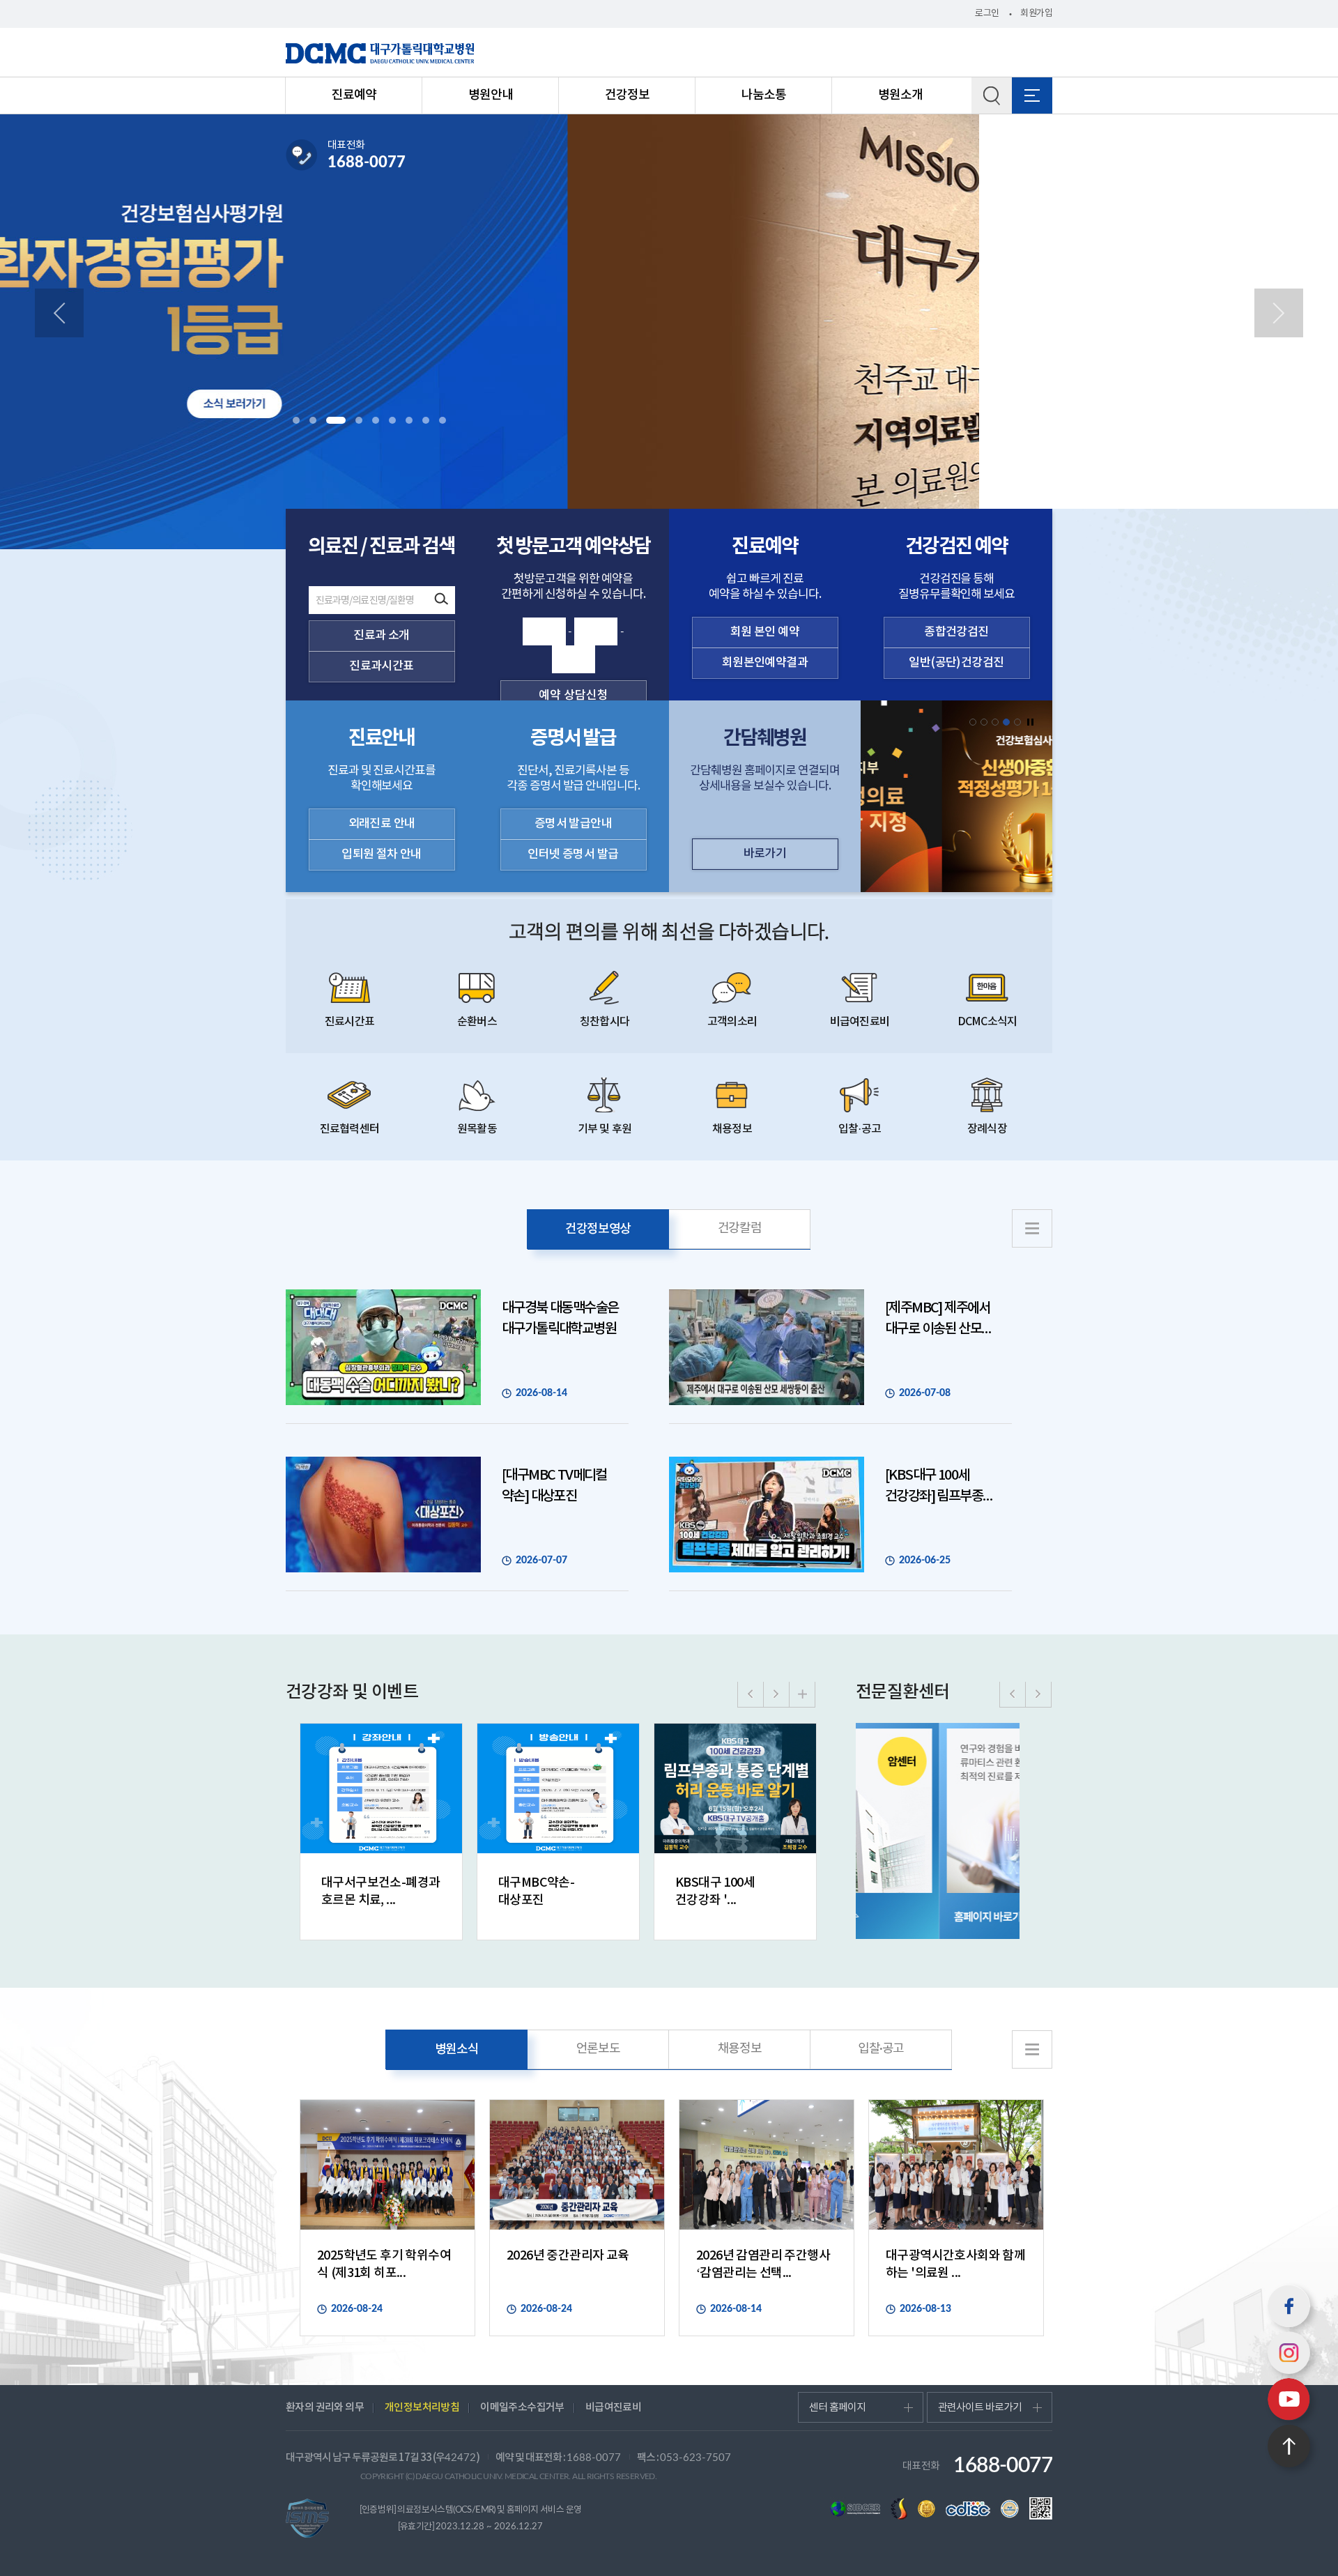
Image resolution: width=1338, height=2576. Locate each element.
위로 (1289, 2446)
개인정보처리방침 (422, 2408)
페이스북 (1289, 2306)
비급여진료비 (860, 1022)
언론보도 (598, 2049)
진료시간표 (349, 1022)
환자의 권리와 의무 (325, 2408)
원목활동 (477, 1129)
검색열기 (992, 95)
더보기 (802, 1694)
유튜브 (1289, 2399)
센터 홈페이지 (837, 2408)
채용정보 (732, 1129)
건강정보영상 (598, 1229)
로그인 (987, 14)
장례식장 (987, 1129)
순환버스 (477, 1022)
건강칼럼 (740, 1229)
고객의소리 (732, 1022)
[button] (296, 420)
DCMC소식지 (987, 1022)
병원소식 (457, 2049)
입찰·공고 (860, 1129)
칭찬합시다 (605, 1022)
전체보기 (1032, 95)
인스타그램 (1289, 2353)
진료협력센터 (349, 1129)
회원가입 (1036, 14)
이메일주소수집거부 (522, 2408)
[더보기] (1032, 1228)
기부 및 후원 (605, 1129)
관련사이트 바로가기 (980, 2408)
